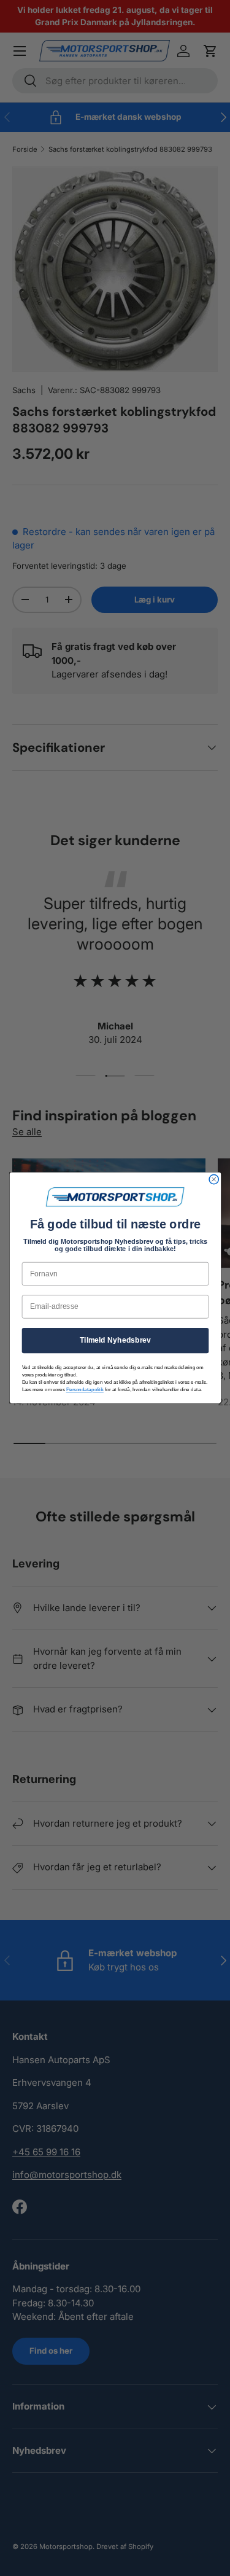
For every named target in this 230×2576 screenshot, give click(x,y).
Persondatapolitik (84, 1390)
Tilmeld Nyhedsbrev (115, 1341)
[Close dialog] (214, 1180)
